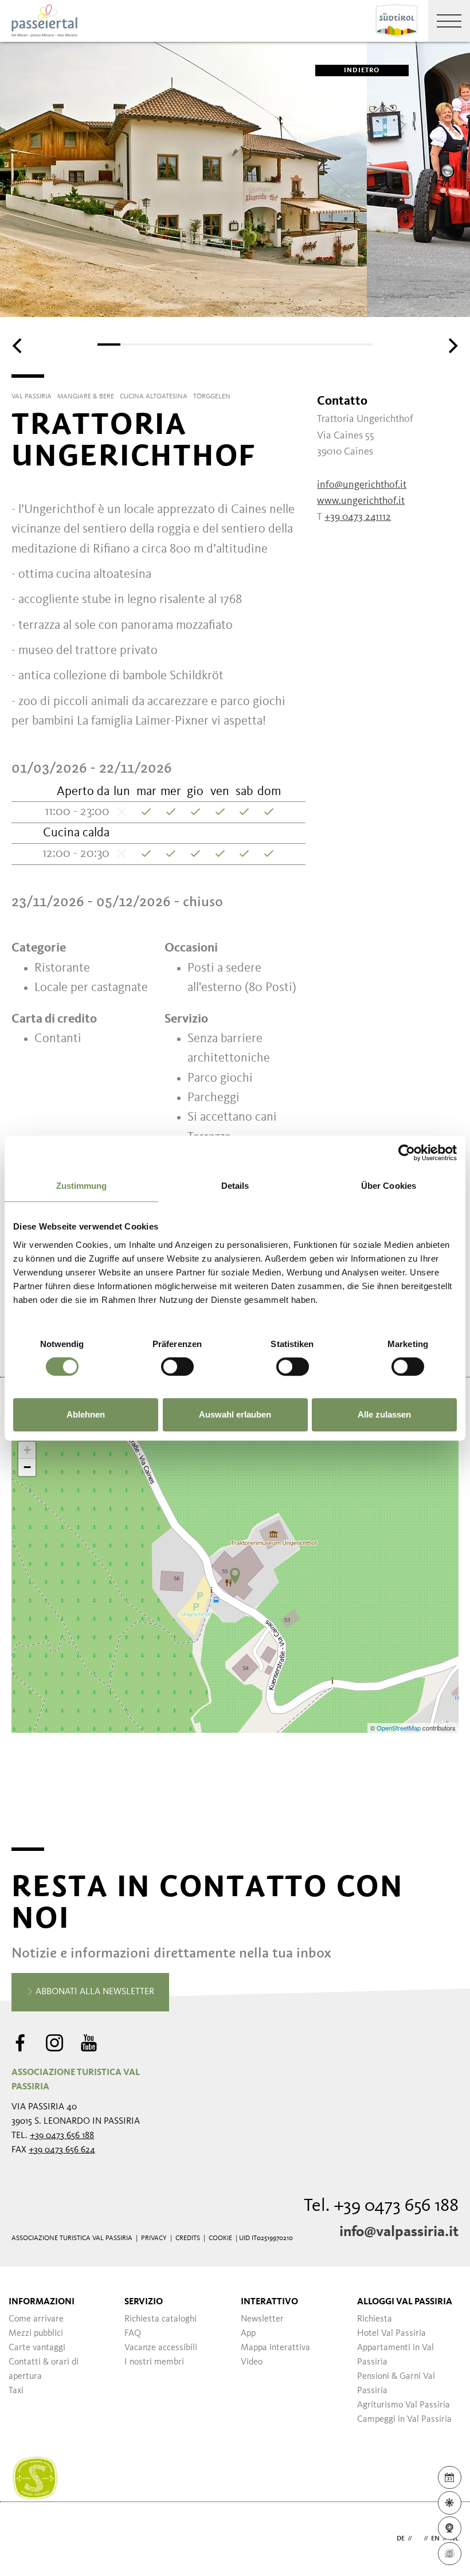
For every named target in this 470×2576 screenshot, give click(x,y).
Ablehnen (86, 1414)
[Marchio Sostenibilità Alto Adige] (35, 2479)
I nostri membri (154, 2362)
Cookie (220, 2238)
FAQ (133, 2334)
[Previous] (18, 346)
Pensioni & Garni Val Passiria (396, 2384)
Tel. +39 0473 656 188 (381, 2206)
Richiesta (375, 2319)
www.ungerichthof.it (361, 501)
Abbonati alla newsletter (94, 1992)
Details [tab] (235, 1186)
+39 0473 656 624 (62, 2150)
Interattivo (269, 2302)
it (418, 2539)
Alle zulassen (384, 1414)
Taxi (16, 2391)
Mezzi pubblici (36, 2334)
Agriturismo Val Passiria (404, 2405)
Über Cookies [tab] (389, 1186)
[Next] (452, 346)
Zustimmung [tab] (82, 1186)
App (248, 2334)
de (401, 2539)
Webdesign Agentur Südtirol (26, 2539)
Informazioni (42, 2302)
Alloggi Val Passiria (405, 2302)
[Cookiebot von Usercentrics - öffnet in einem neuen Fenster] (407, 1153)
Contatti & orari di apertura (44, 2369)
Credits (188, 2238)
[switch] (177, 1367)
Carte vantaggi (37, 2348)
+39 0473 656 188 (62, 2136)
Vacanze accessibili (161, 2348)
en (435, 2539)
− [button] (27, 1467)
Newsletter (262, 2319)
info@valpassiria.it (399, 2232)
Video (252, 2362)
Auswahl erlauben (235, 1414)
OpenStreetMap (399, 1728)
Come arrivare (36, 2319)
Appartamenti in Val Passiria (395, 2355)
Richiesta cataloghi (160, 2319)
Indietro (362, 71)
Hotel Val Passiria (391, 2334)
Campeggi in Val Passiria (404, 2420)
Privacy (154, 2238)
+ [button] (27, 1450)
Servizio (144, 2302)
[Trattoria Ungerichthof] (235, 1576)
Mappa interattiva (275, 2348)
